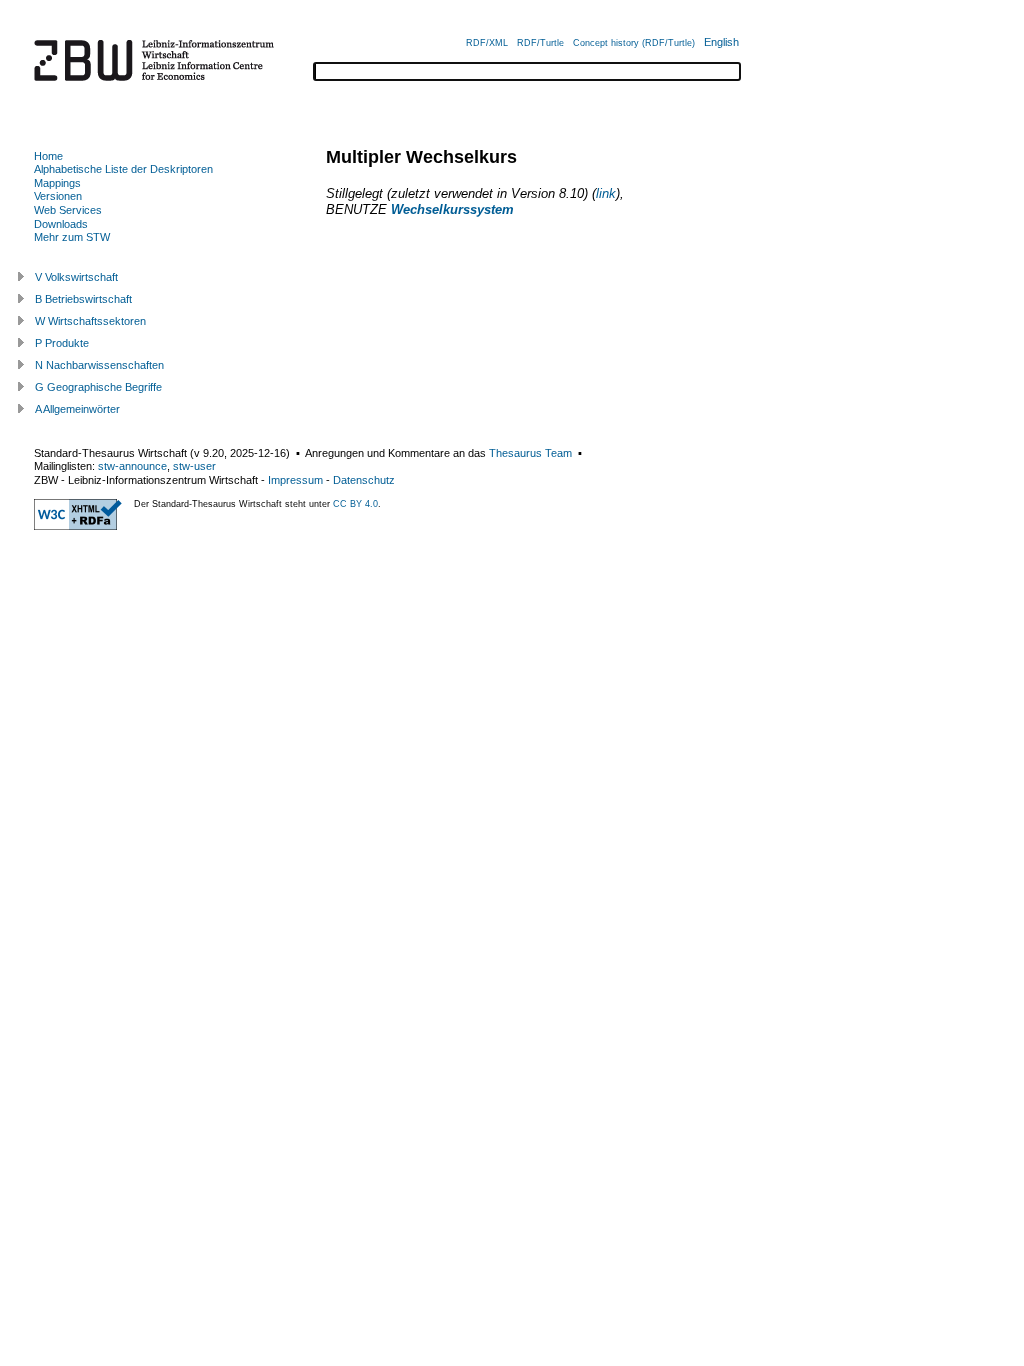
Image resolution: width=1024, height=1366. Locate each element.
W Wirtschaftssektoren (90, 321)
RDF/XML (487, 43)
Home (48, 156)
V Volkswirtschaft (76, 277)
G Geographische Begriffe (98, 387)
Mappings (57, 183)
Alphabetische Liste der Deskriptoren (123, 169)
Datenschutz (364, 480)
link (606, 193)
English (721, 42)
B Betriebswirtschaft (83, 299)
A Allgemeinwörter (77, 409)
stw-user (194, 466)
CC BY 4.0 (355, 504)
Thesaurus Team (530, 453)
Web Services (68, 210)
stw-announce (132, 466)
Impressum (295, 480)
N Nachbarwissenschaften (99, 365)
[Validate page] (78, 526)
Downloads (61, 224)
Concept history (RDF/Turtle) (634, 43)
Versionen (58, 196)
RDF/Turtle (540, 43)
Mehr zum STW (72, 237)
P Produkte (62, 343)
